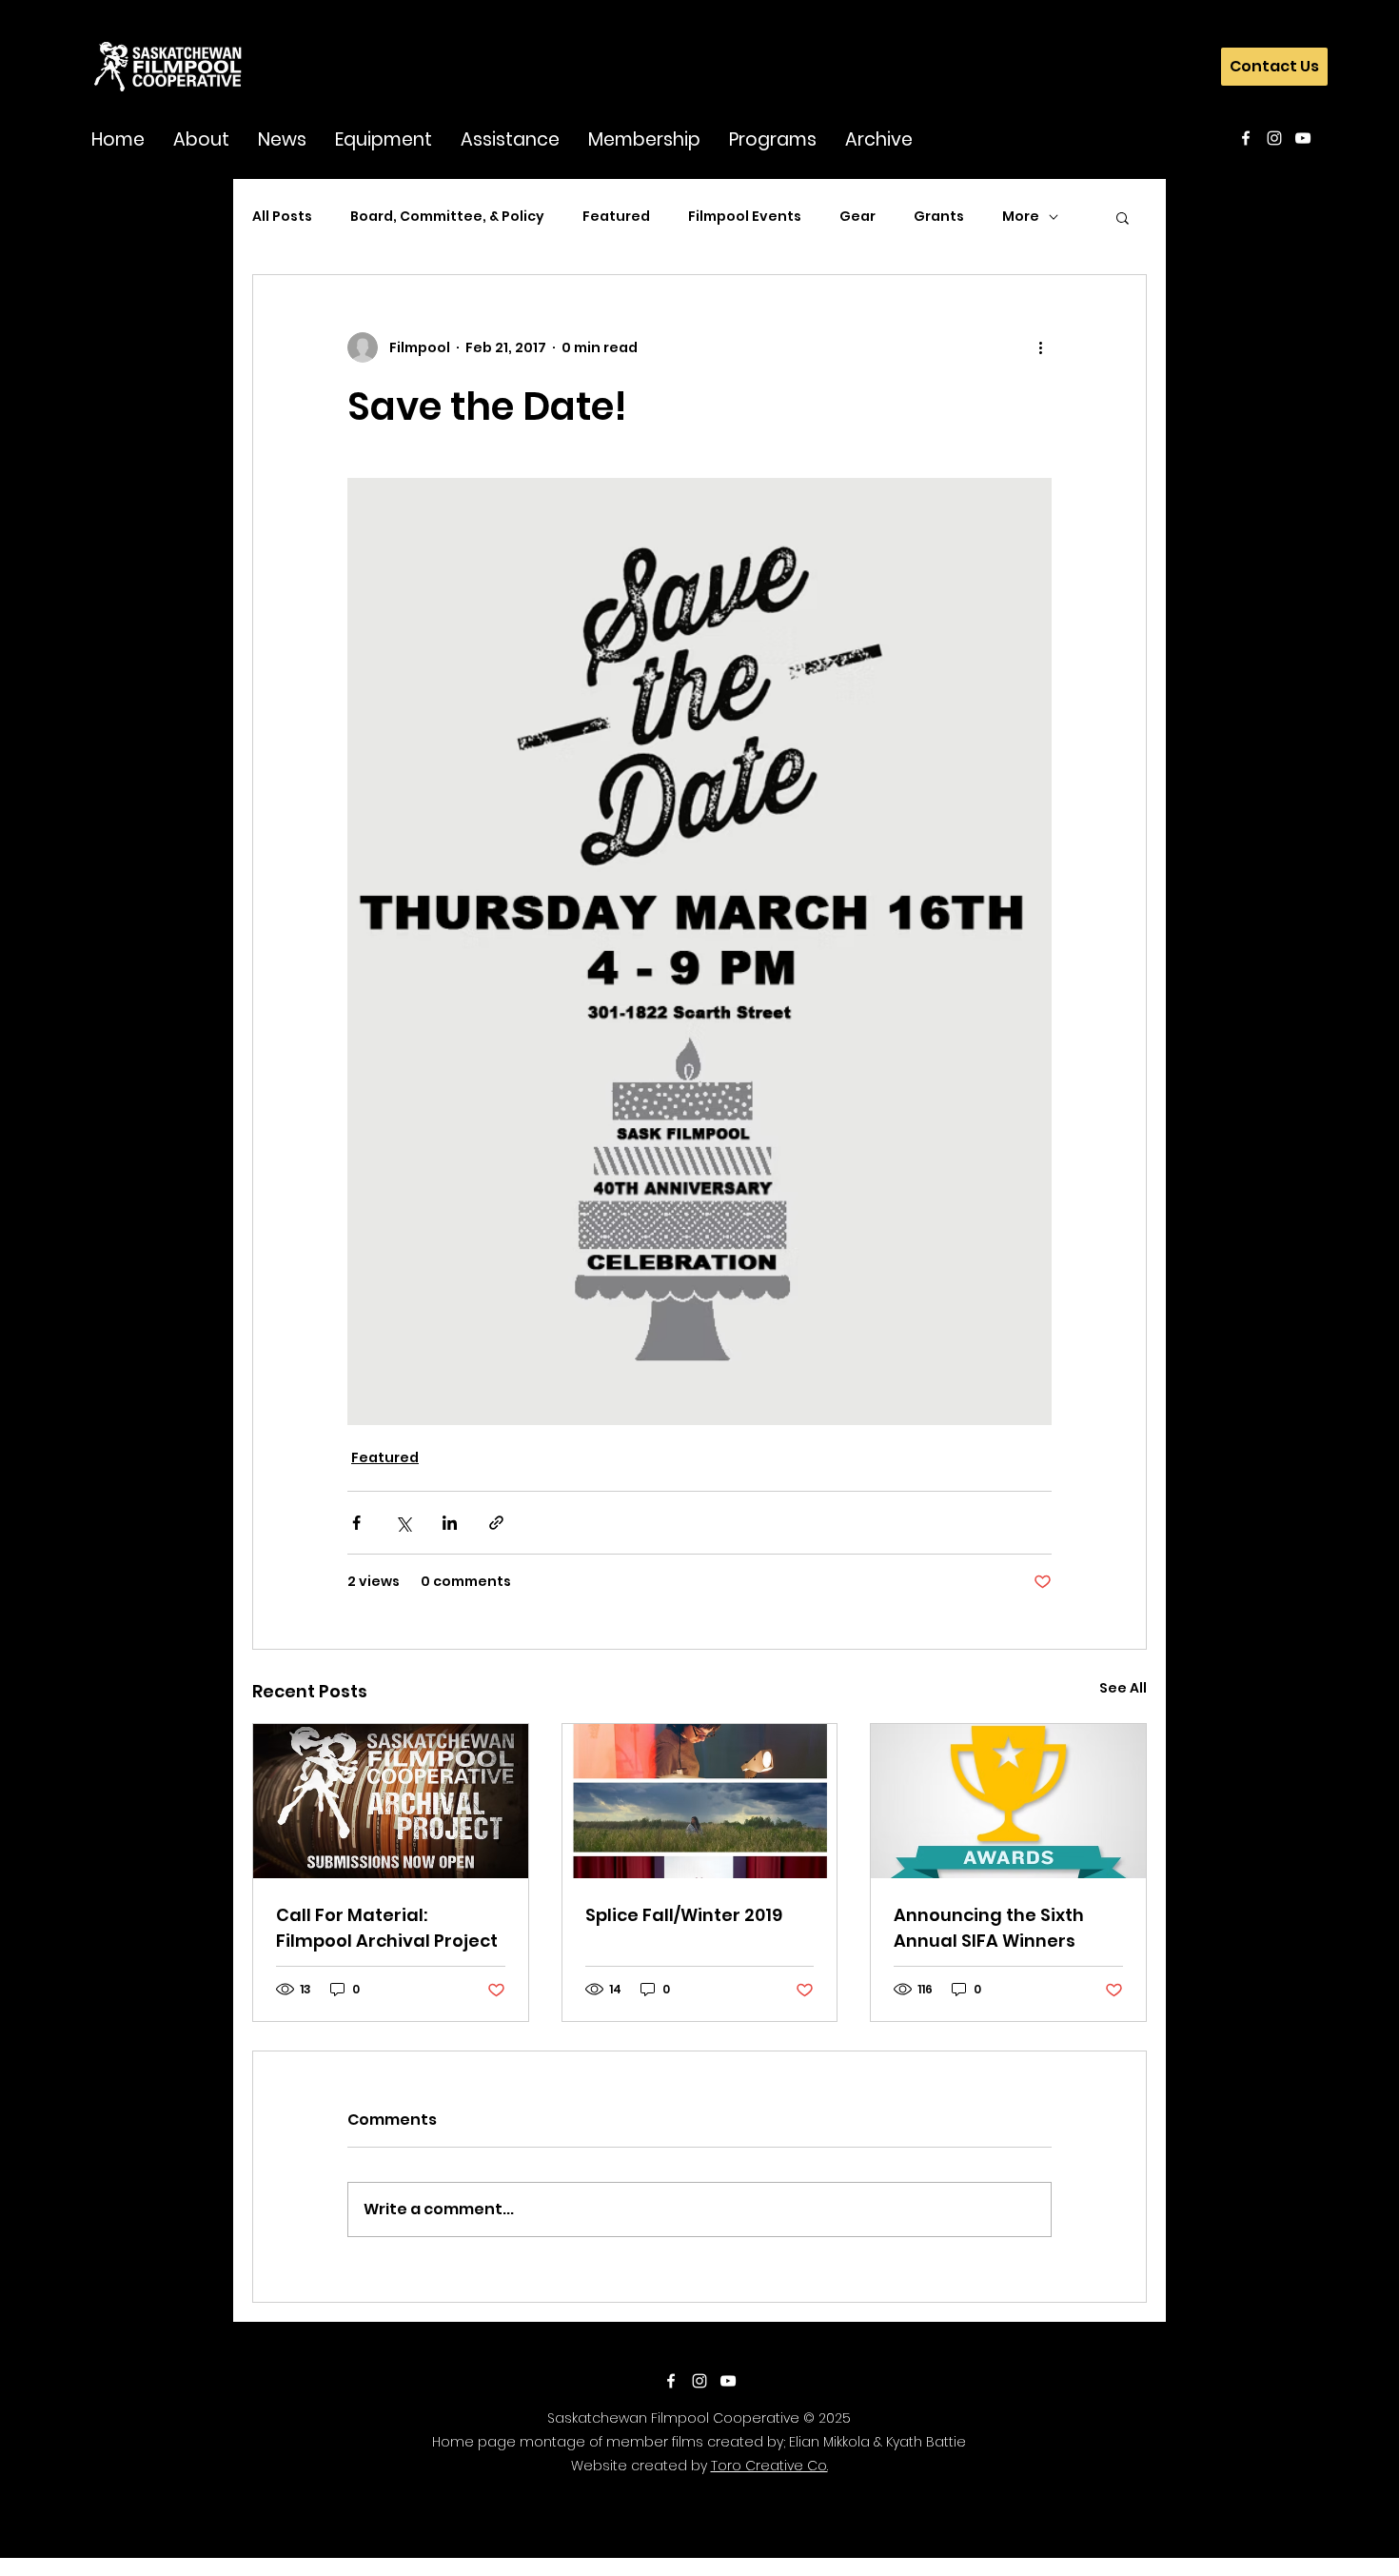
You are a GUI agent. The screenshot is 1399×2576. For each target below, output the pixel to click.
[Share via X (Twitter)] (403, 1523)
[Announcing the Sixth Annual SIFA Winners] (1008, 1801)
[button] (201, 139)
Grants (939, 217)
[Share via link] (496, 1523)
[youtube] (1303, 138)
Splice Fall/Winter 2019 (684, 1915)
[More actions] (1040, 347)
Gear (857, 217)
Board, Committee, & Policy (447, 217)
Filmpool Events (745, 217)
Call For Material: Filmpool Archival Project (387, 1928)
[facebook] (1246, 138)
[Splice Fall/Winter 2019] (700, 1801)
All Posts (282, 217)
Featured (616, 217)
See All (1123, 1688)
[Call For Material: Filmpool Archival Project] (391, 1801)
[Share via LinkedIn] (450, 1523)
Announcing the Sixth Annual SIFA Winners (989, 1928)
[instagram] (1274, 138)
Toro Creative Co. (769, 2466)
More (1021, 217)
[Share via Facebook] (356, 1523)
